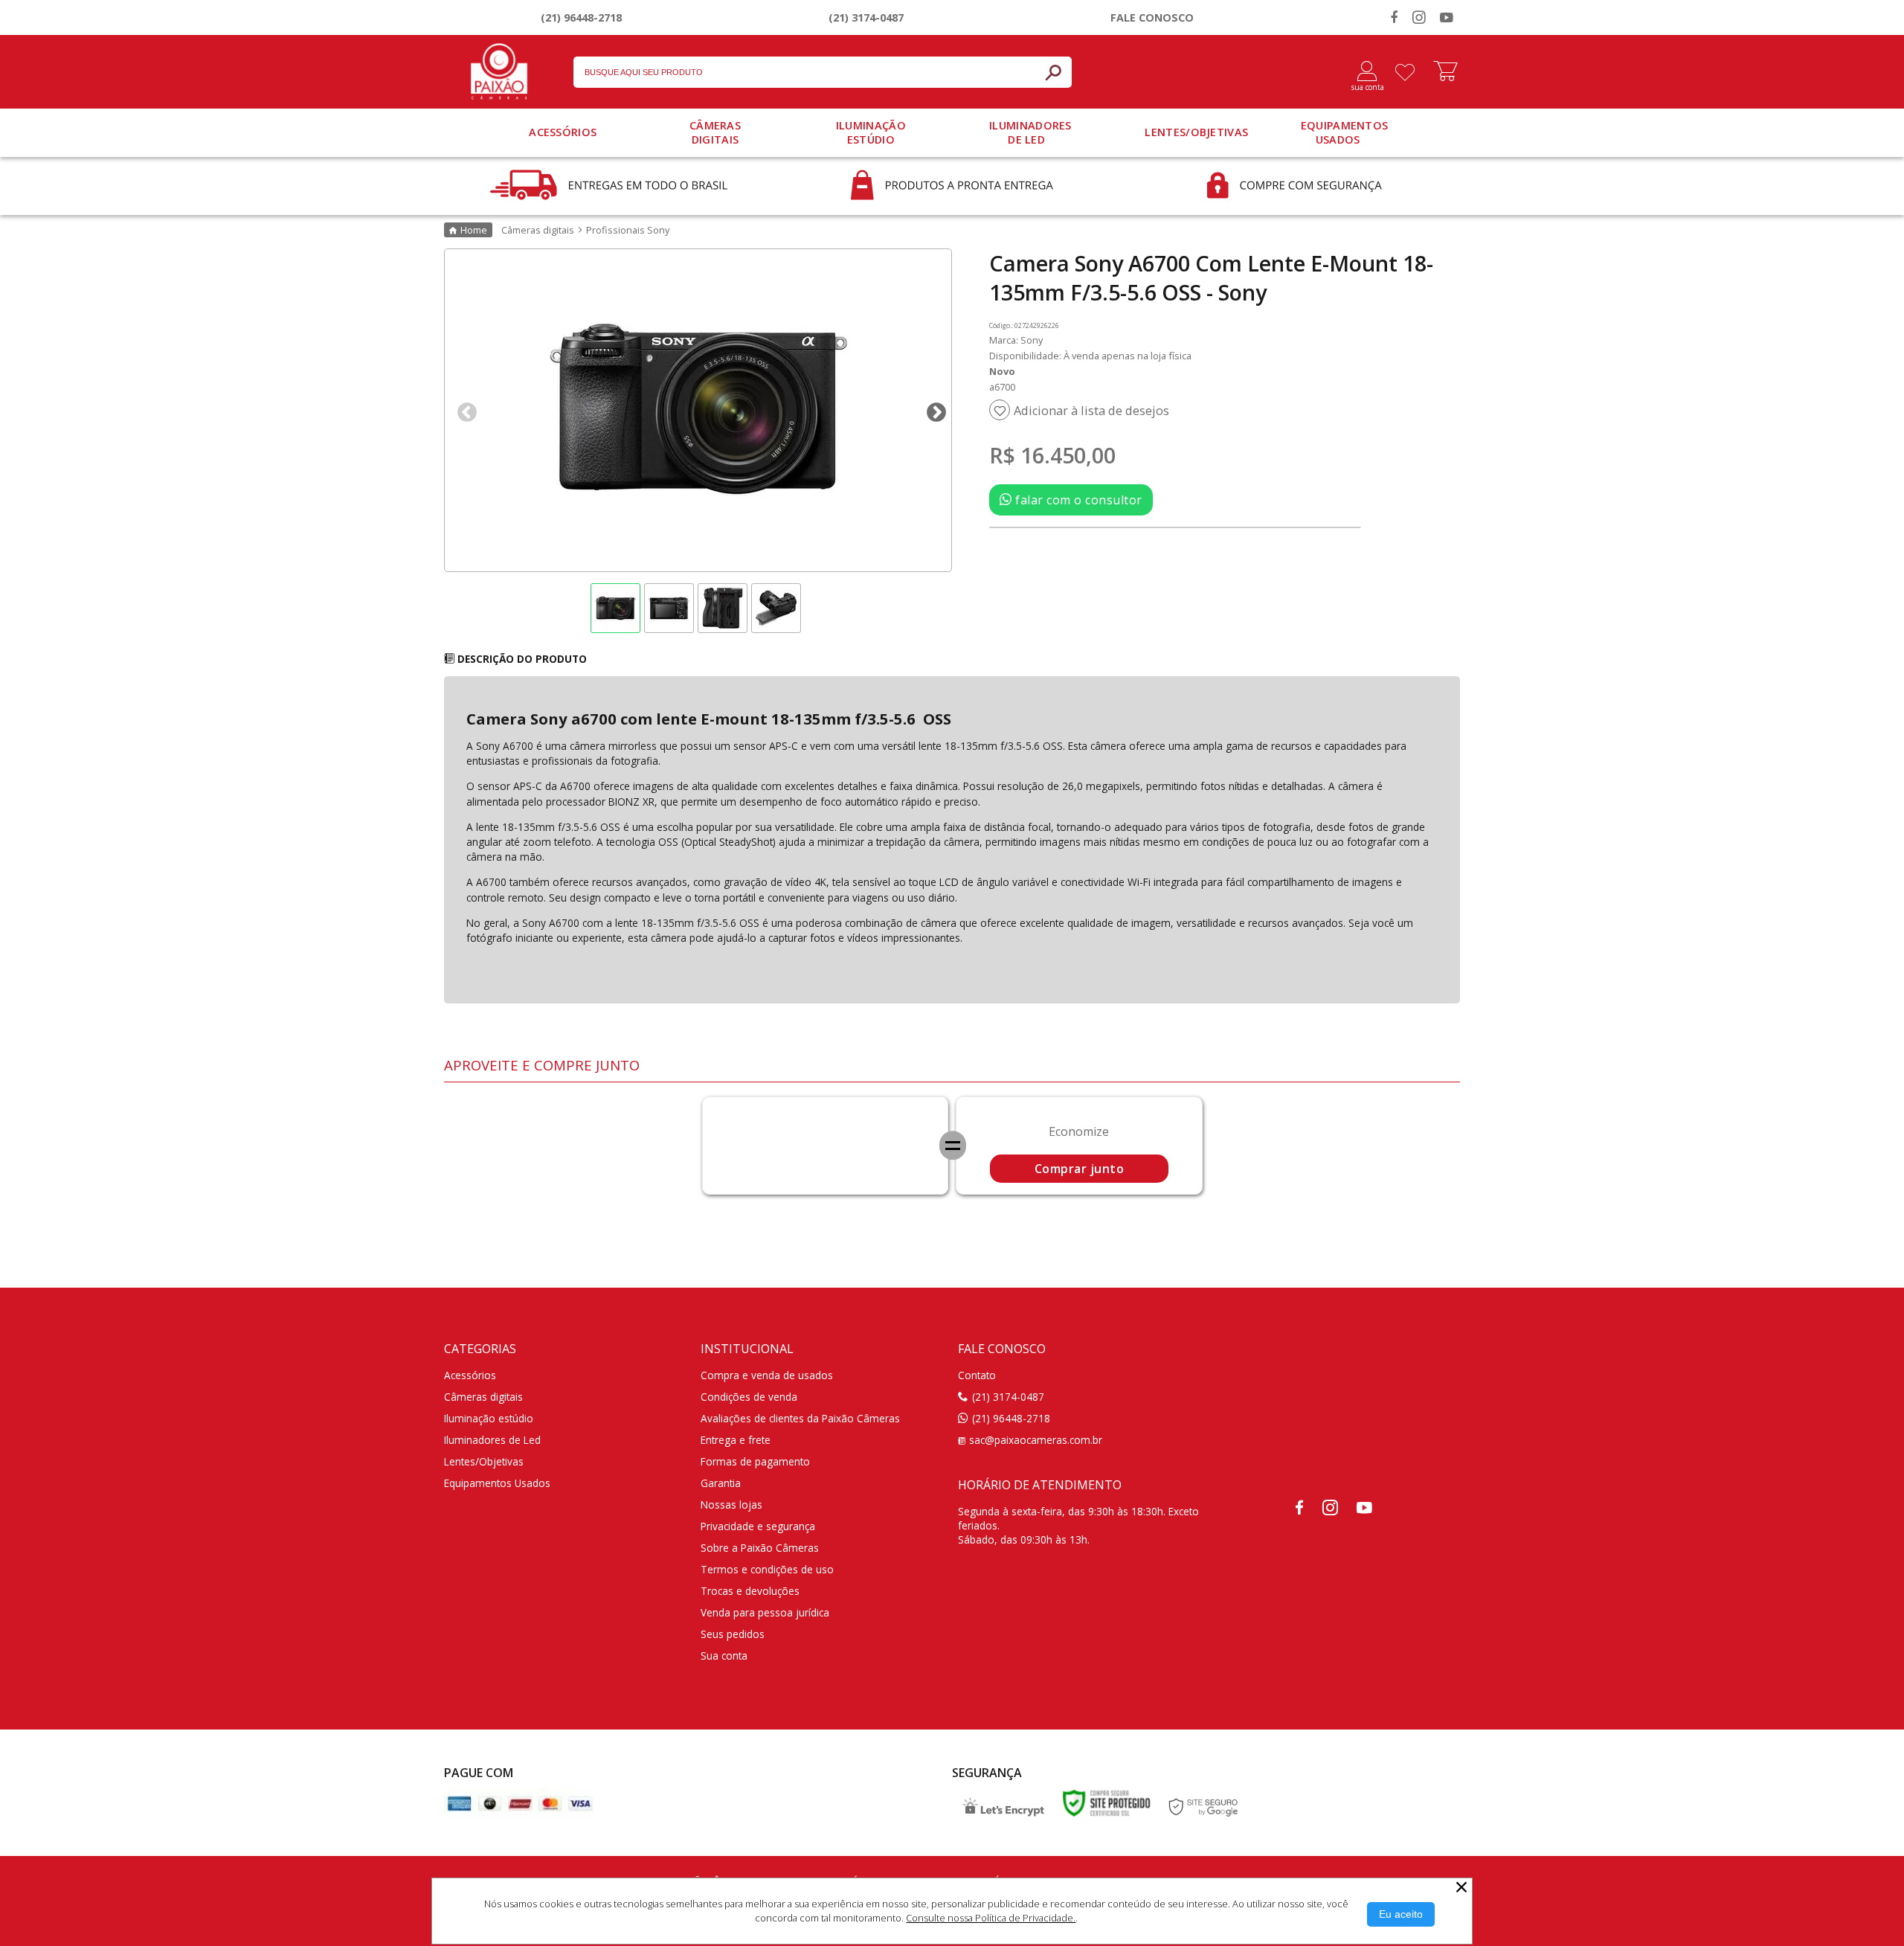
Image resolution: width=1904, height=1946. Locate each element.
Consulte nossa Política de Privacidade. (991, 1918)
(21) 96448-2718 (581, 17)
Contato (977, 1375)
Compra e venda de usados (767, 1375)
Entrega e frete (736, 1440)
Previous (463, 409)
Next (933, 409)
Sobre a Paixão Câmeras (760, 1548)
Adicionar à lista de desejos (1091, 411)
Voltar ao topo (1876, 1931)
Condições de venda (749, 1397)
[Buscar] (1053, 72)
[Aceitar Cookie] (1401, 1914)
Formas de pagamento (755, 1461)
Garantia (721, 1483)
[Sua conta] (1361, 72)
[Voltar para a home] (499, 68)
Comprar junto (1080, 1169)
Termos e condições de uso (767, 1569)
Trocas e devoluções (750, 1591)
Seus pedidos (733, 1634)
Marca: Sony (1016, 340)
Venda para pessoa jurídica (765, 1612)
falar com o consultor (1077, 500)
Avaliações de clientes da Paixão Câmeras (800, 1418)
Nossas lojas (731, 1505)
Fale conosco (1152, 17)
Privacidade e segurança (758, 1526)
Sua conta (724, 1656)
